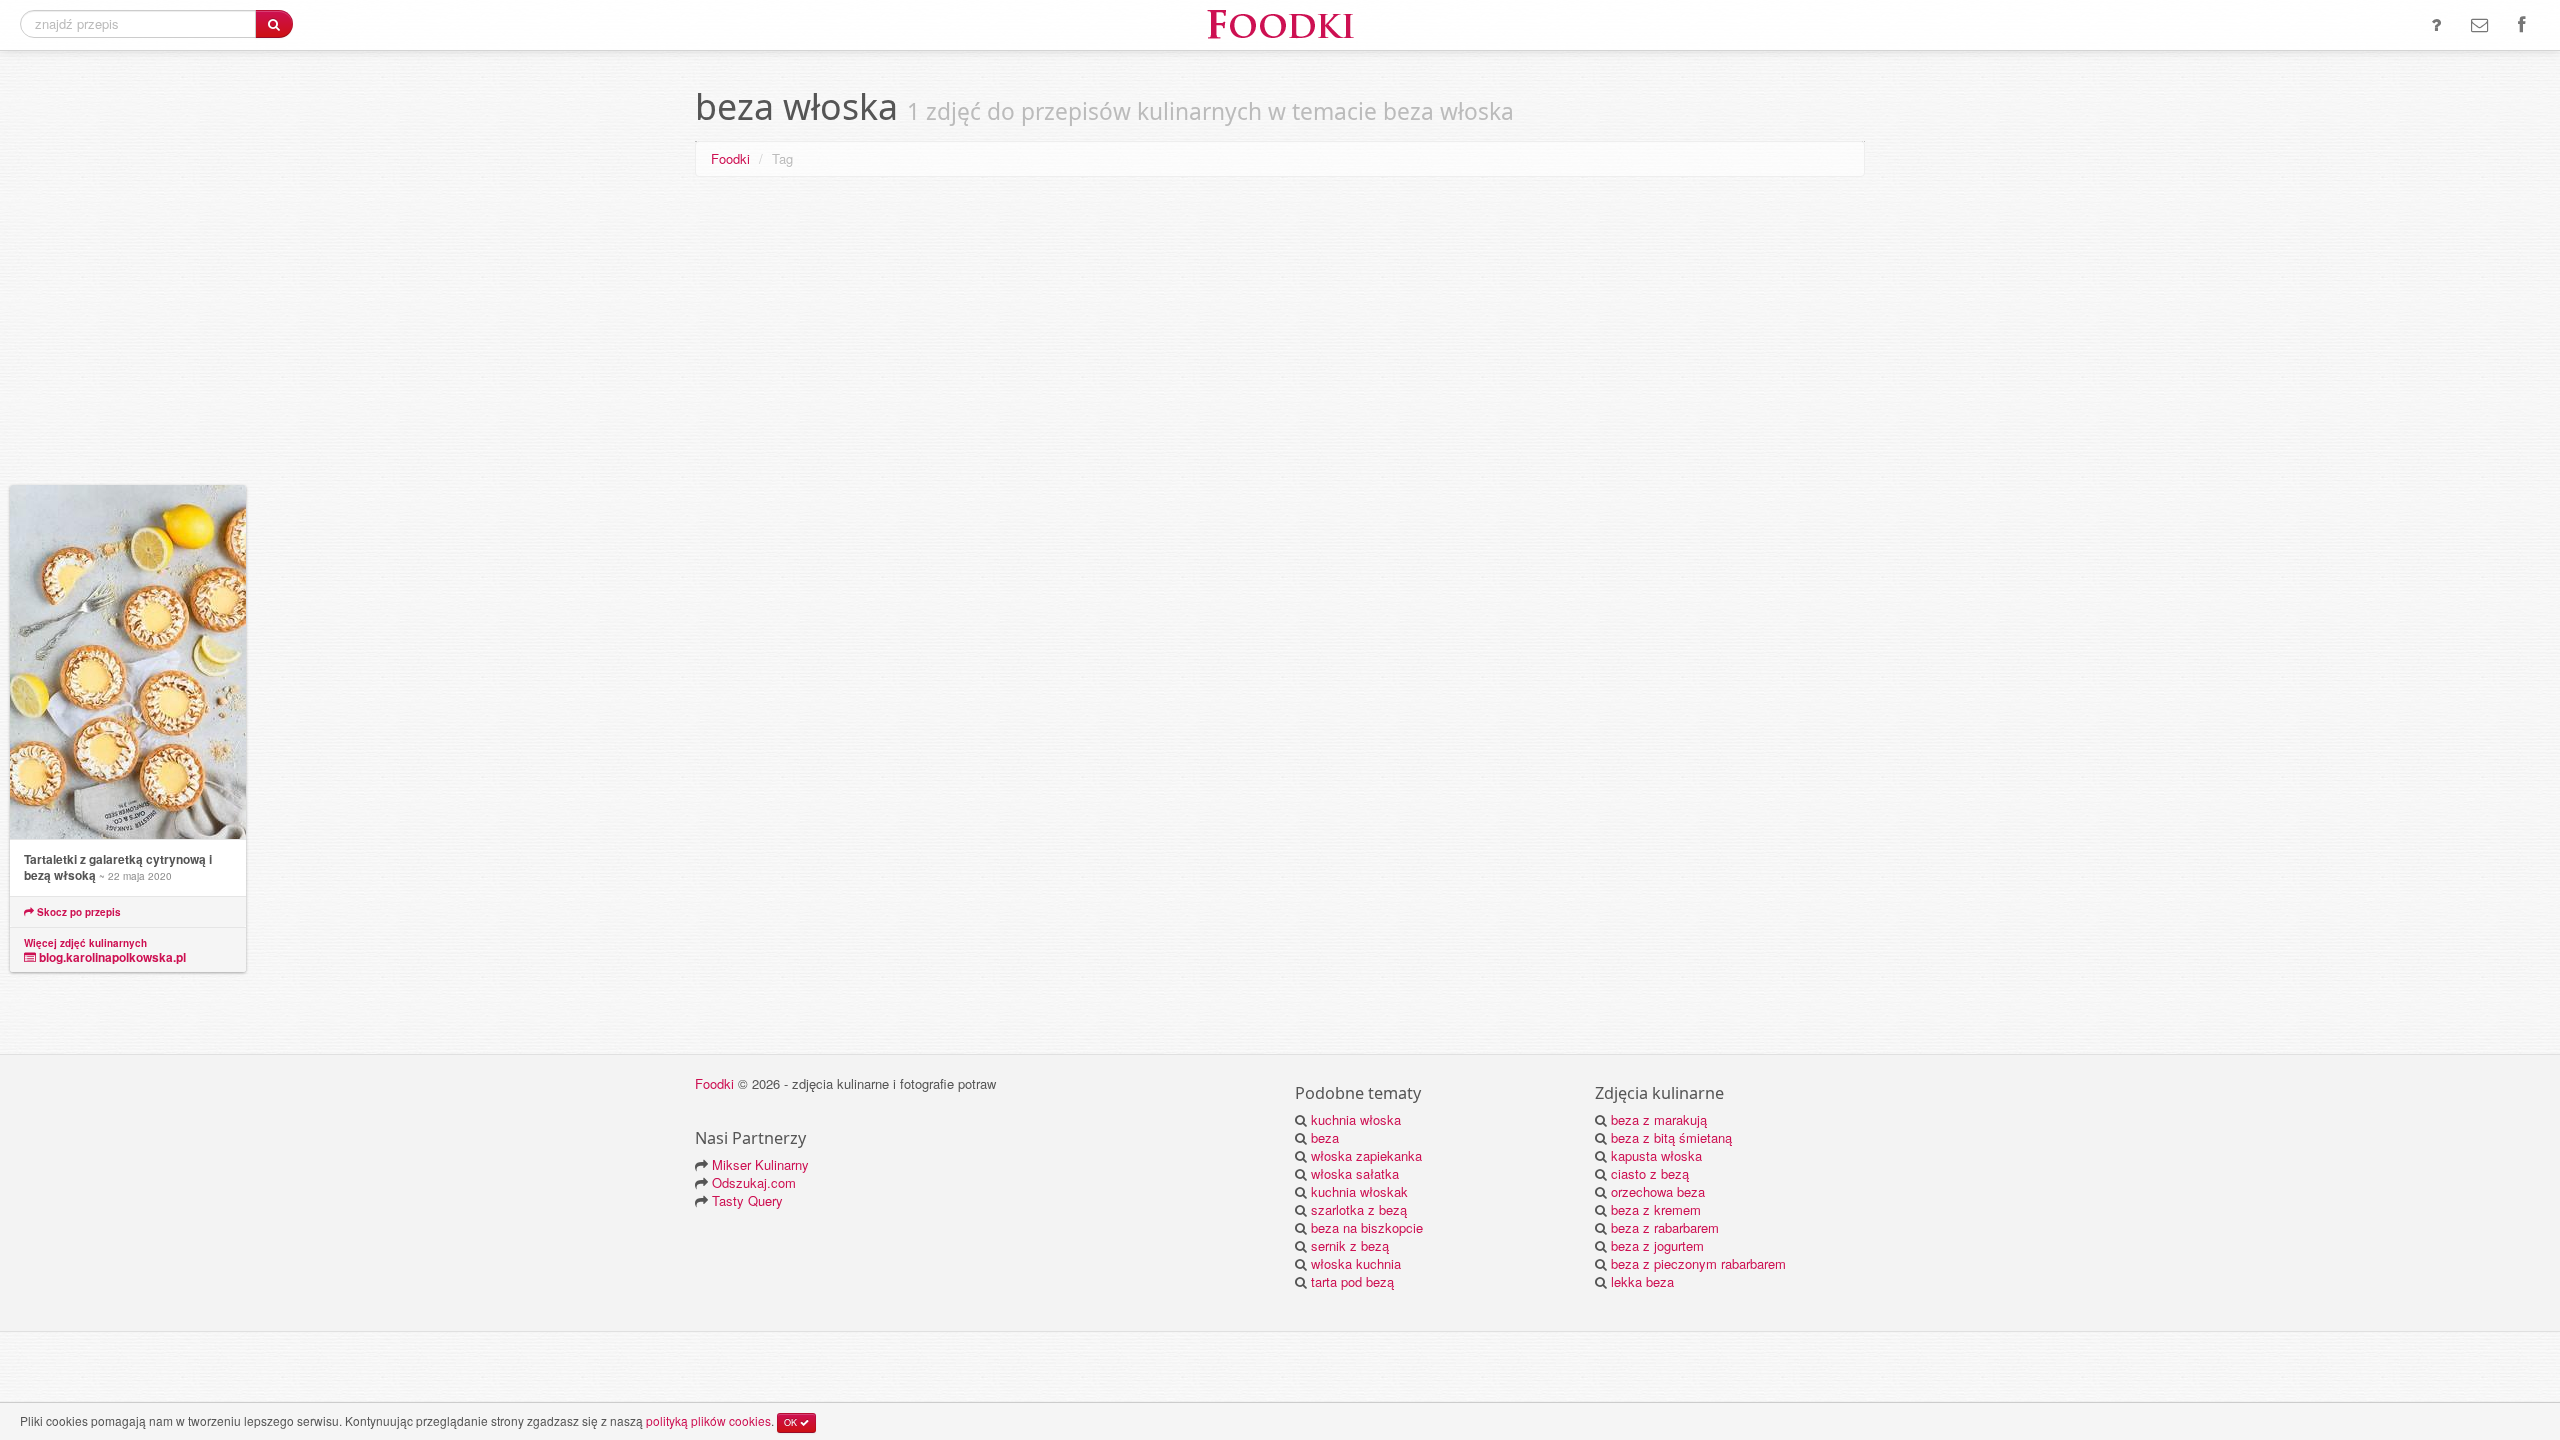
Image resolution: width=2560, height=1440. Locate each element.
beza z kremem (1656, 1209)
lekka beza (1642, 1281)
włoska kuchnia (1356, 1263)
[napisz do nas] (2479, 25)
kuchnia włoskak (1359, 1191)
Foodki (730, 158)
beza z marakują (1659, 1119)
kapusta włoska (1656, 1155)
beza (1325, 1137)
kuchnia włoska (1356, 1119)
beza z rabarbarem (1665, 1227)
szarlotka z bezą (1359, 1209)
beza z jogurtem (1657, 1245)
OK (792, 1422)
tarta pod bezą (1352, 1281)
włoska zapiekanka (1366, 1155)
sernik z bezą (1350, 1245)
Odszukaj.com (754, 1182)
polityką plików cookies (708, 1420)
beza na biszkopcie (1367, 1227)
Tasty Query (747, 1200)
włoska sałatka (1355, 1173)
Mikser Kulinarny (760, 1164)
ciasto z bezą (1650, 1173)
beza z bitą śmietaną (1671, 1137)
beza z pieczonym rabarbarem (1698, 1263)
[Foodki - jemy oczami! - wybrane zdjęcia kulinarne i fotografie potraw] (1280, 22)
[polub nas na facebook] (2521, 25)
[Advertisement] (1280, 335)
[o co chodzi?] (2436, 25)
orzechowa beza (1658, 1191)
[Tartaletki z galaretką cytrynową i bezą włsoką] (128, 662)
